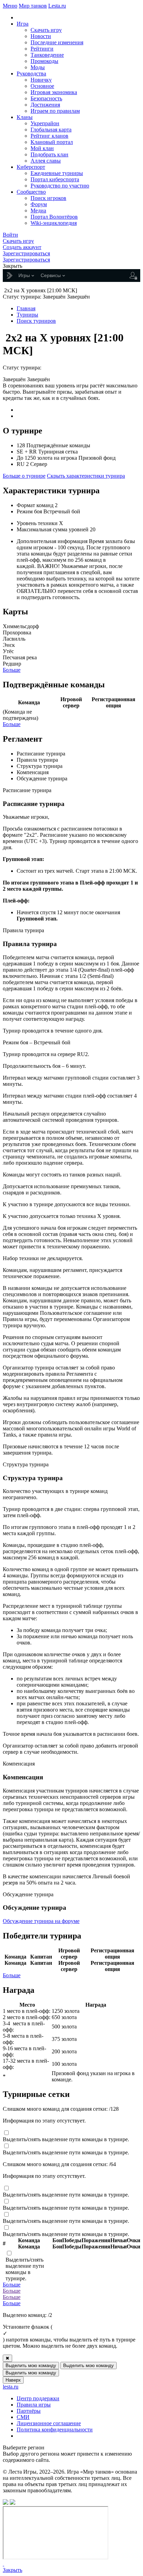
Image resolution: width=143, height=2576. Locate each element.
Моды (38, 67)
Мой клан (42, 148)
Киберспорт (31, 167)
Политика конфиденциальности (55, 2430)
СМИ (23, 2417)
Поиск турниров (36, 321)
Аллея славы (46, 161)
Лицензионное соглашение (49, 2423)
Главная (26, 308)
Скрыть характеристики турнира (86, 476)
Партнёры (29, 2411)
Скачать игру (46, 30)
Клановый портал (52, 142)
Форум (39, 204)
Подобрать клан (49, 154)
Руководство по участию (60, 186)
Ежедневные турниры (57, 173)
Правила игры (34, 2405)
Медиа (38, 210)
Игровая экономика (54, 92)
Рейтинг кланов (49, 136)
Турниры (27, 315)
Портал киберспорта (55, 179)
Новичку (41, 80)
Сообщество (31, 192)
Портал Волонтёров (54, 217)
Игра (23, 24)
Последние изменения (57, 42)
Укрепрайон (45, 123)
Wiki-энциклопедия (54, 223)
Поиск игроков (48, 198)
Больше (12, 670)
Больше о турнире (24, 476)
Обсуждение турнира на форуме (41, 1921)
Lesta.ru (57, 6)
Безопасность (46, 98)
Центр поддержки (38, 2398)
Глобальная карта (51, 130)
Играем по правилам (55, 111)
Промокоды (44, 61)
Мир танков (33, 6)
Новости (41, 36)
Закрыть (12, 2570)
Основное (42, 86)
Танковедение (47, 55)
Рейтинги (42, 49)
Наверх (13, 2380)
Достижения (45, 105)
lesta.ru (11, 2387)
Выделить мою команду (31, 2366)
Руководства (31, 74)
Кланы (25, 117)
